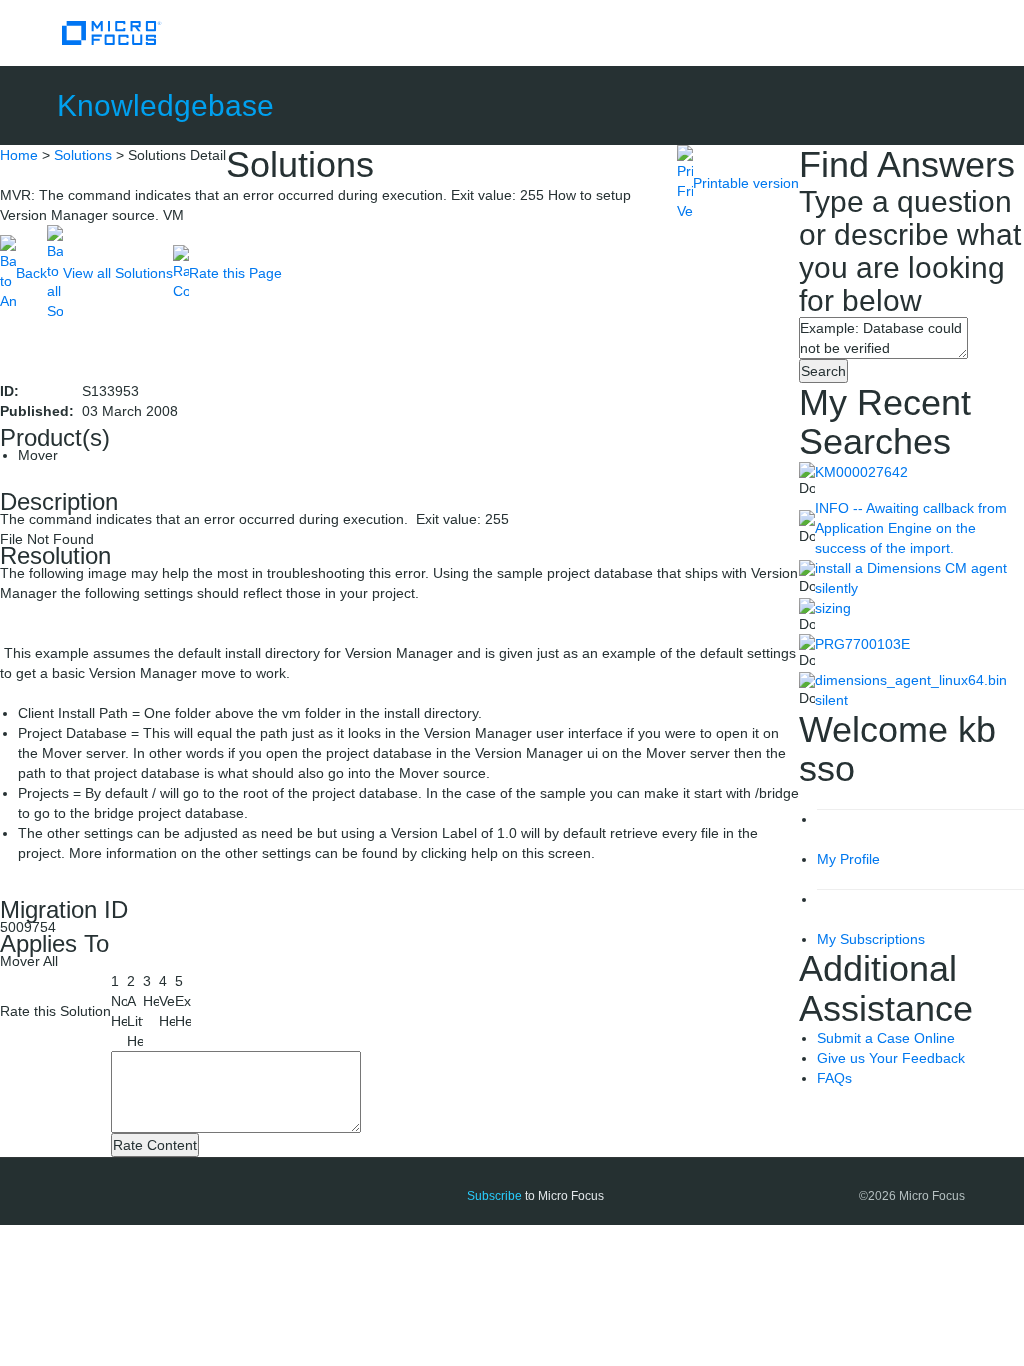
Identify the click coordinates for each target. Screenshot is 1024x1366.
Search (823, 371)
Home (19, 155)
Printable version (746, 183)
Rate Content (155, 1145)
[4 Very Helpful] (167, 1001)
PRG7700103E (862, 644)
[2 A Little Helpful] (135, 1011)
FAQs (834, 1078)
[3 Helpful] (151, 991)
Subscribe (494, 1196)
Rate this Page (235, 273)
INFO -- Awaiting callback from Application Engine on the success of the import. (911, 528)
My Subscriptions (871, 939)
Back (31, 273)
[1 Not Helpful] (119, 1001)
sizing (833, 608)
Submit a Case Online (886, 1038)
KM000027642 (861, 472)
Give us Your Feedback (891, 1058)
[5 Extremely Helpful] (183, 1001)
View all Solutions (118, 273)
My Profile (848, 859)
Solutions (83, 155)
